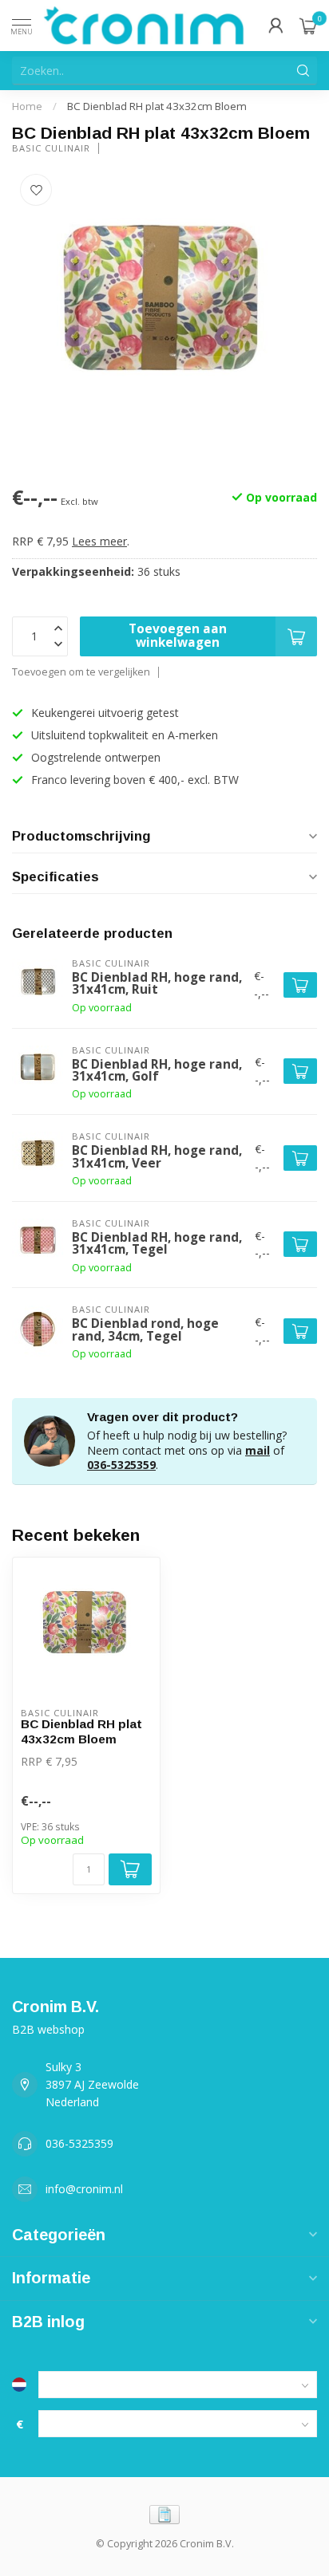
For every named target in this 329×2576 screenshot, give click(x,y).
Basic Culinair (51, 148)
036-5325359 (121, 1465)
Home (27, 106)
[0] (308, 26)
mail (258, 1450)
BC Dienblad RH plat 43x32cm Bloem (157, 106)
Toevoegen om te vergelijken (81, 672)
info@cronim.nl (84, 2189)
